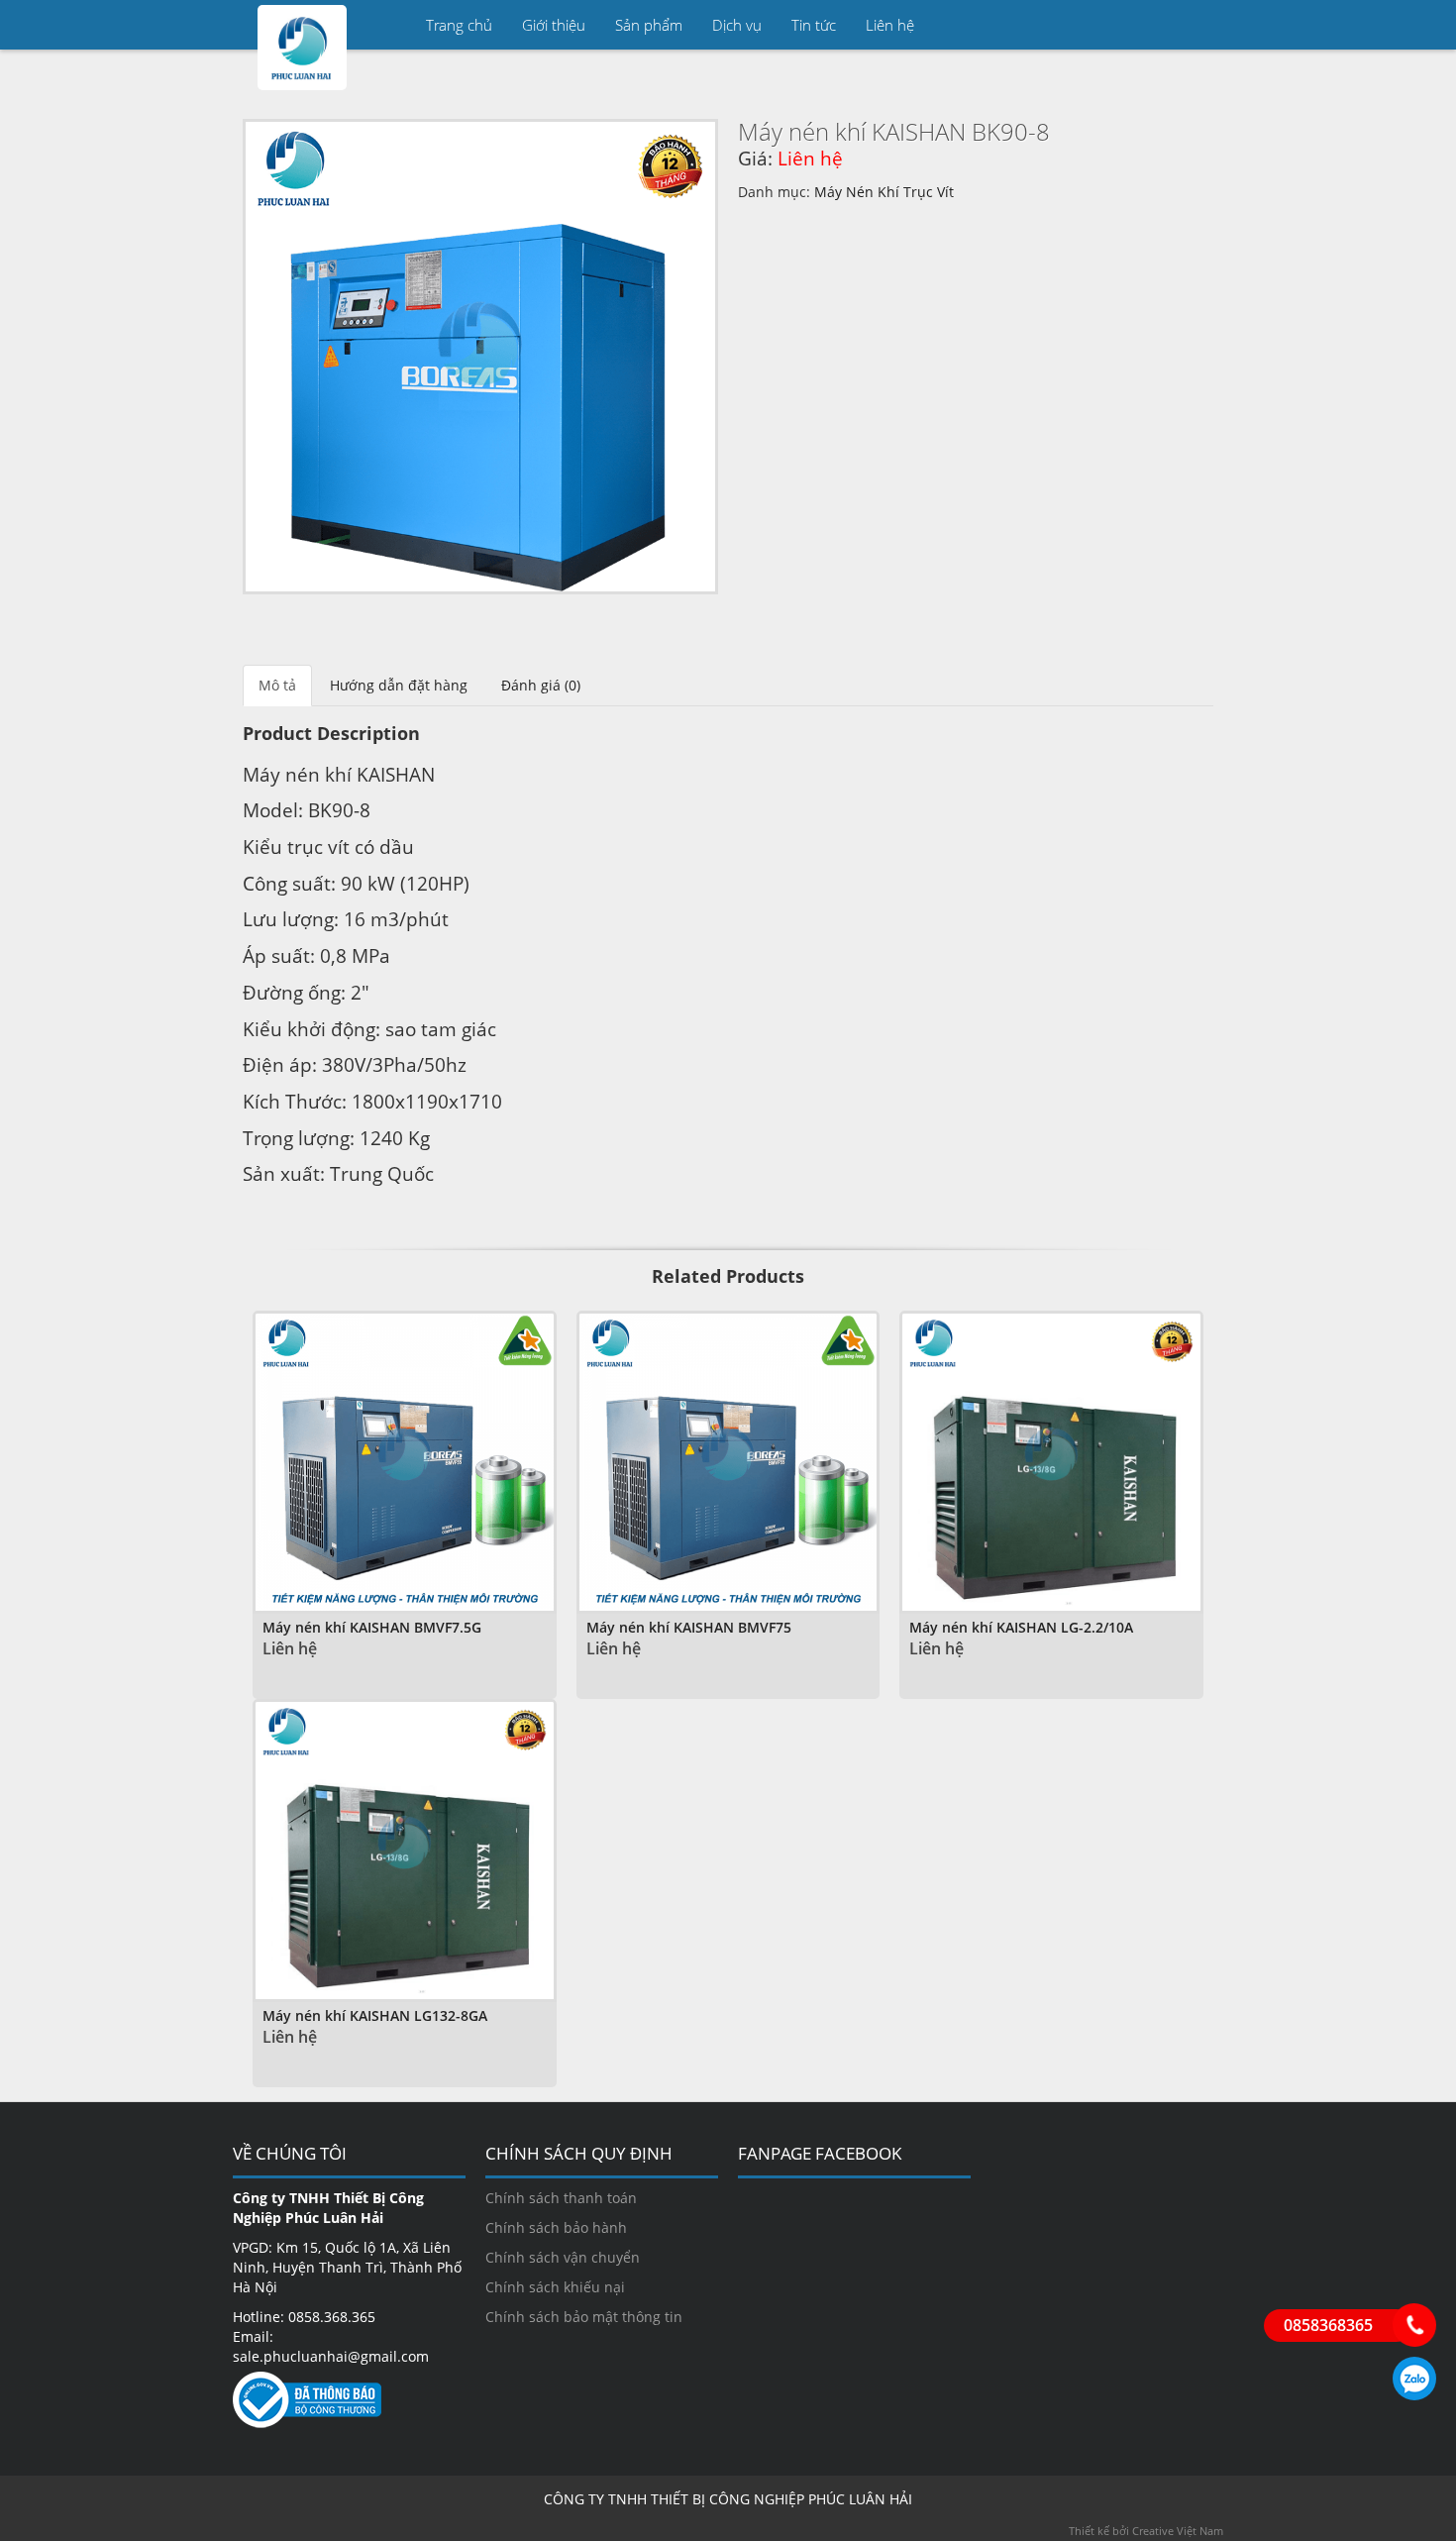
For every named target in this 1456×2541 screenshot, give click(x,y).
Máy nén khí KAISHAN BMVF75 (689, 1627)
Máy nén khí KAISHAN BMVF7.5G (372, 1627)
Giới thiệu (554, 25)
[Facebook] (1198, 25)
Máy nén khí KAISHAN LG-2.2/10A (1021, 1627)
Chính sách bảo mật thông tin (584, 2317)
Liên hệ (890, 25)
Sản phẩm (649, 25)
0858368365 (1414, 2379)
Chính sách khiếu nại (555, 2287)
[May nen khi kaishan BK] (480, 357)
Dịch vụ (737, 25)
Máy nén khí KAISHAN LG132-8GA (375, 2015)
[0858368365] (1414, 2325)
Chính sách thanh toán (561, 2198)
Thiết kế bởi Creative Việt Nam (1146, 2531)
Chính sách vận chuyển (563, 2257)
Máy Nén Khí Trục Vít (884, 192)
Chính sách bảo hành (556, 2227)
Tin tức (814, 25)
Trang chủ (459, 25)
